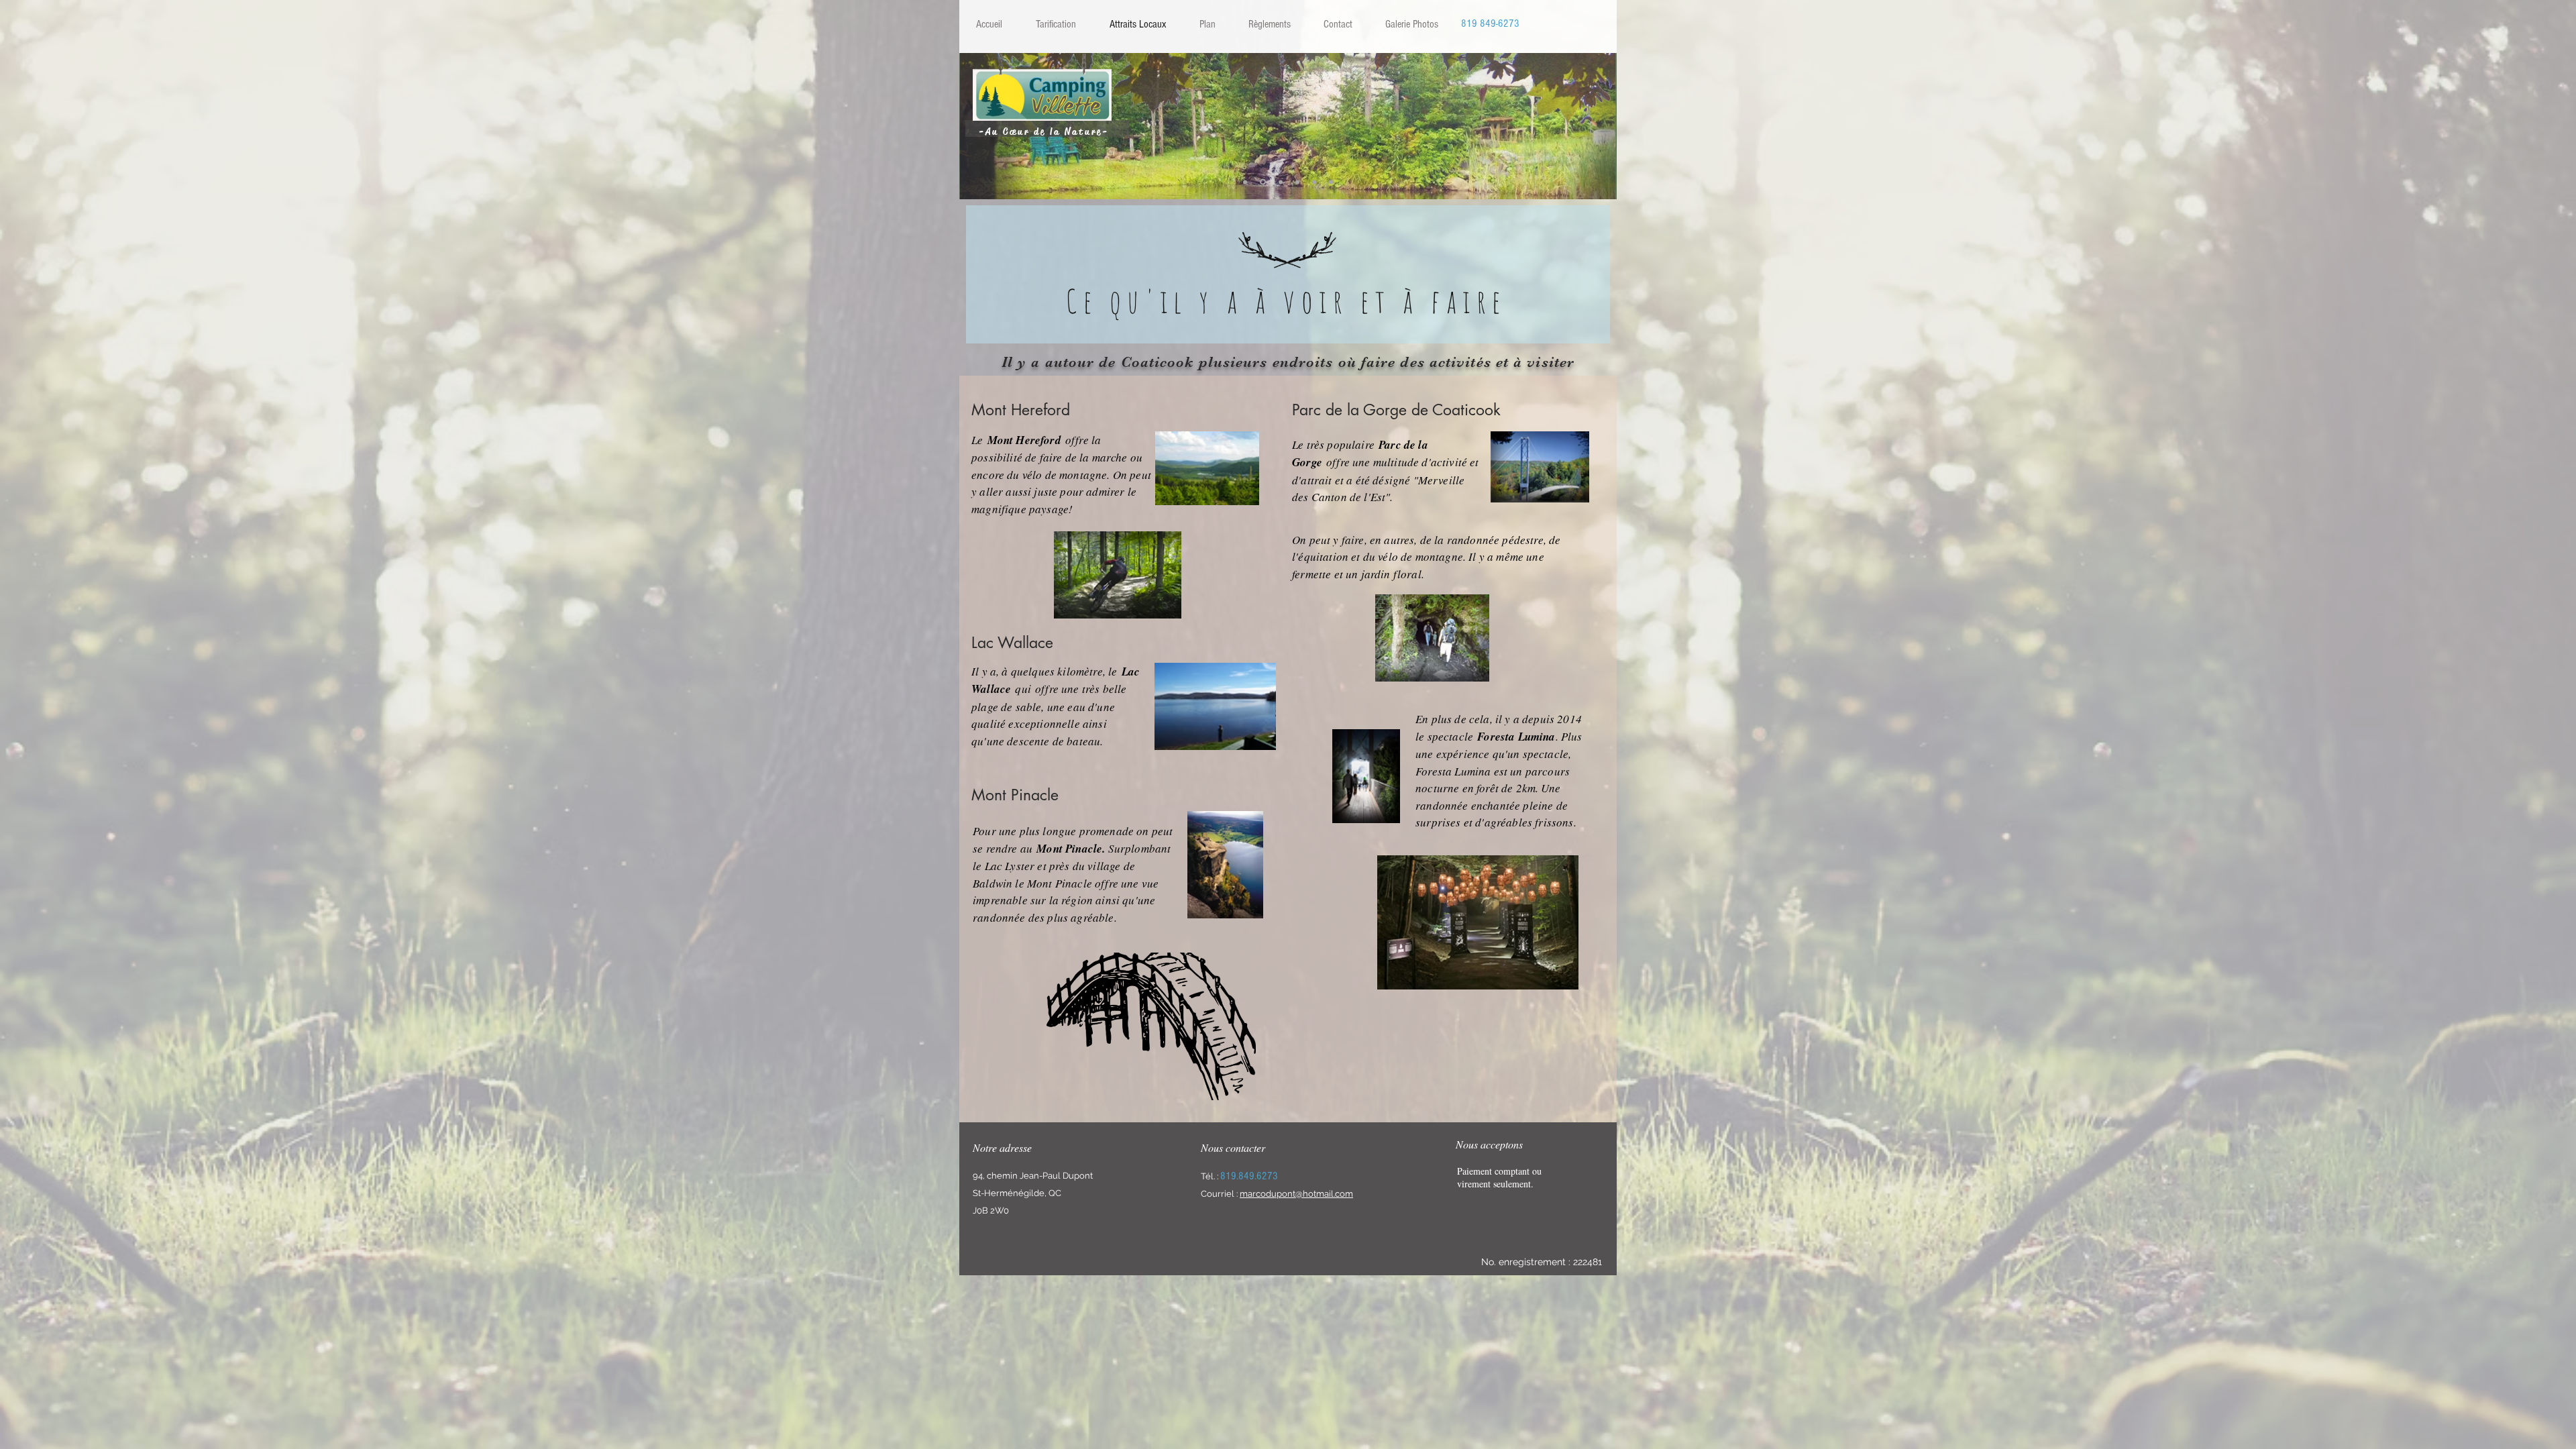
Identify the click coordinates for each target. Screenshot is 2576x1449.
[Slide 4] (1297, 182)
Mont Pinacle (1069, 849)
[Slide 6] (1331, 182)
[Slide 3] (1280, 182)
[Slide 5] (1314, 182)
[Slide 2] (1262, 182)
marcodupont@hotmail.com (1296, 1194)
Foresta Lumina (1516, 737)
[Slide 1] (1245, 182)
